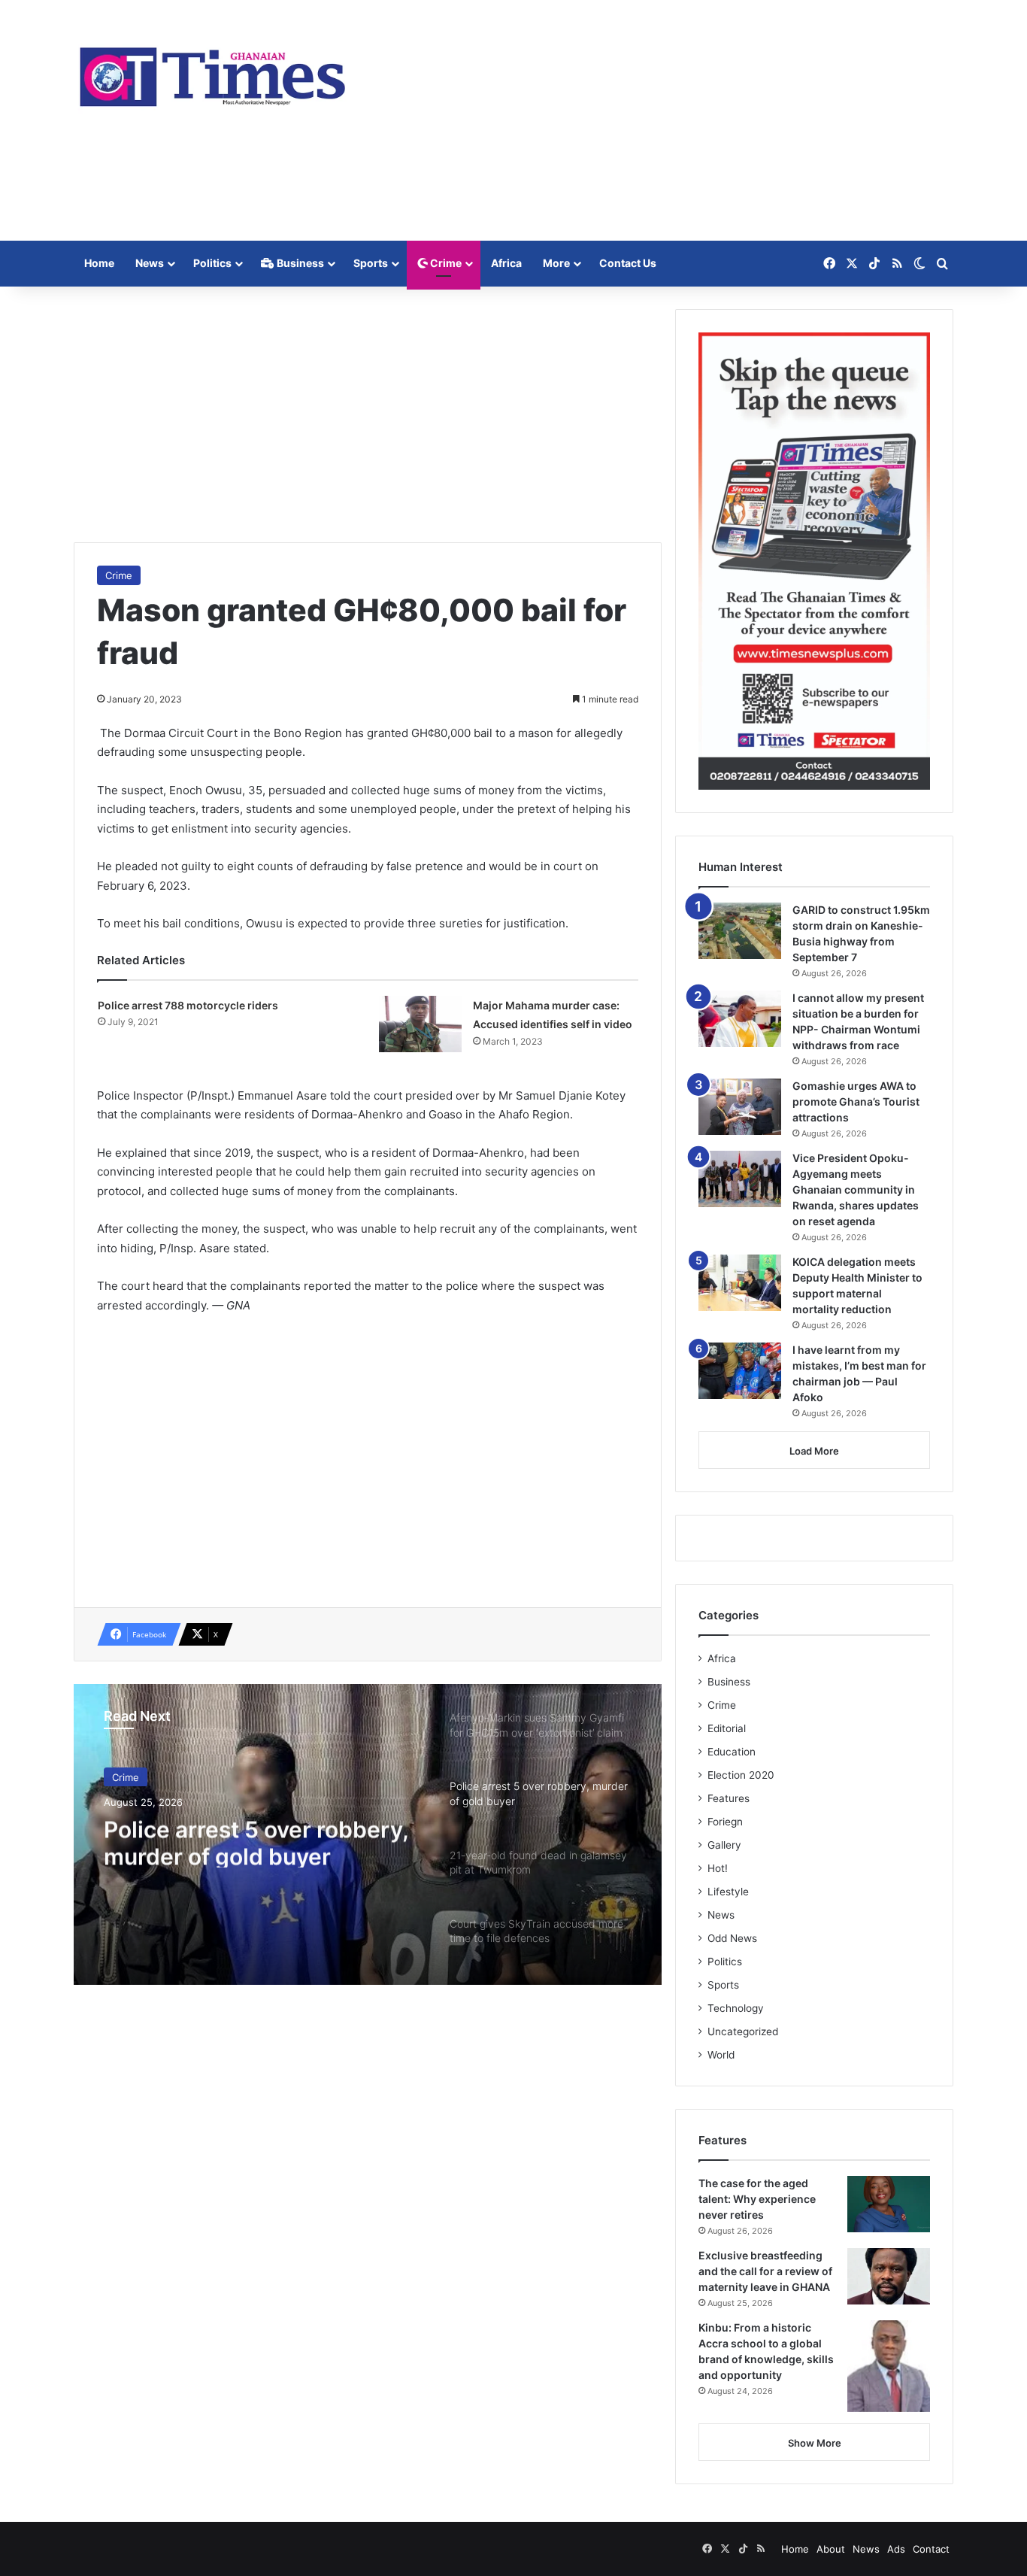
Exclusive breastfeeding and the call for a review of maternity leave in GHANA (765, 2271)
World (721, 2055)
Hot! (718, 1868)
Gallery (724, 1845)
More (556, 263)
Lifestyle (728, 1892)
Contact (931, 2549)
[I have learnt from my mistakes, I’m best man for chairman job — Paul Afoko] (740, 1371)
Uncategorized (743, 2031)
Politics (212, 263)
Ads (896, 2549)
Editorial (727, 1728)
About (831, 2549)
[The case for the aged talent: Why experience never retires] (889, 2204)
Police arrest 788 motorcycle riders (188, 1005)
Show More (815, 2443)
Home (99, 263)
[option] (368, 1834)
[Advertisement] (664, 120)
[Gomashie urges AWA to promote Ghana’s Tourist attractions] (740, 1107)
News (150, 263)
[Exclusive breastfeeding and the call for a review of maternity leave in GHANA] (889, 2276)
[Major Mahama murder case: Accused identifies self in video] (420, 1024)
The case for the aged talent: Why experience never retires (757, 2199)
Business (299, 263)
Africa (506, 263)
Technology (736, 2008)
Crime (445, 263)
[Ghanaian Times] (213, 72)
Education (732, 1752)
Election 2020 (741, 1775)
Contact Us (628, 263)
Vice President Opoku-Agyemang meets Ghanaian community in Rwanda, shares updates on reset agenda (856, 1189)
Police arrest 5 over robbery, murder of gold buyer (256, 1840)
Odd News (732, 1938)
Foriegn (725, 1822)
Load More (814, 1451)
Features (729, 1798)
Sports (371, 263)
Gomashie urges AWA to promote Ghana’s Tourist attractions (856, 1101)
